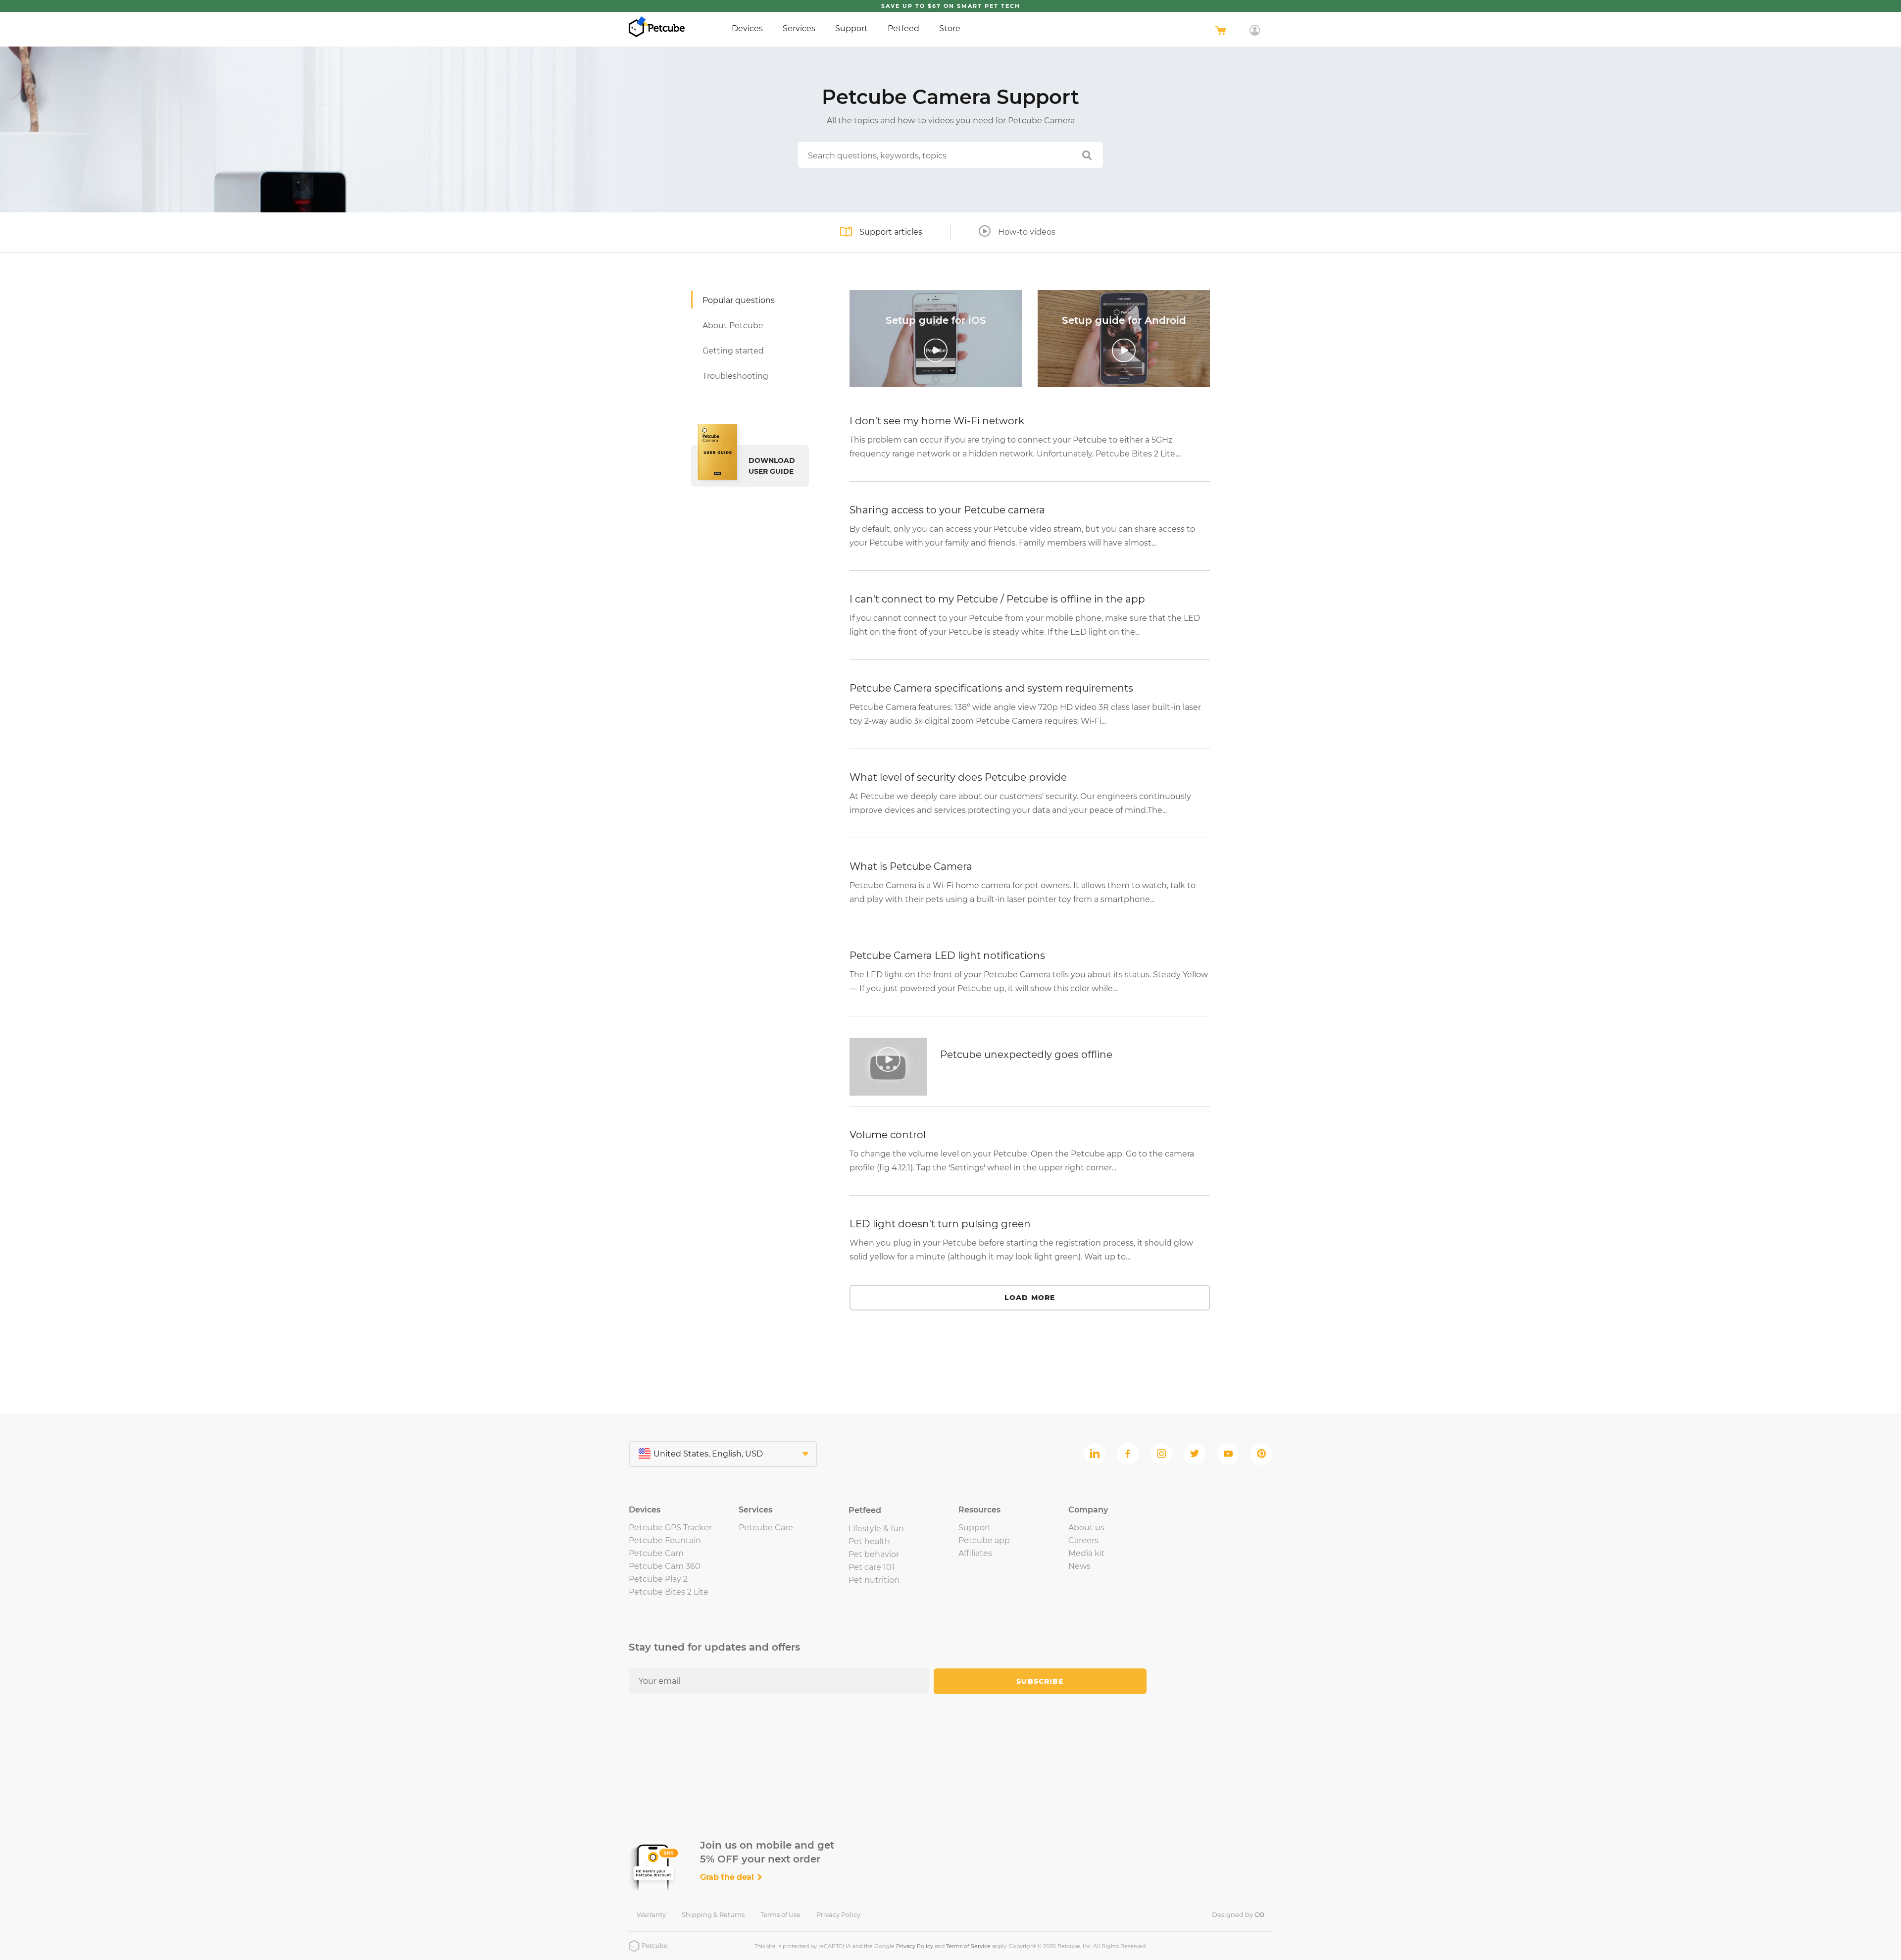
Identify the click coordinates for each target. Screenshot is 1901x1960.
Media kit (1087, 1553)
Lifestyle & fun (876, 1529)
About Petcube (733, 326)
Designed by (1238, 1914)
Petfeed (903, 28)
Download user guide (772, 466)
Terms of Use (780, 1914)
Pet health (869, 1541)
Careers (1083, 1540)
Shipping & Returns (713, 1914)
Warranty (651, 1914)
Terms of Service (968, 1946)
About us (1086, 1528)
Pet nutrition (874, 1580)
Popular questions (739, 300)
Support (851, 28)
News (1079, 1566)
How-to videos (1027, 232)
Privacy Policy (838, 1914)
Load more (1030, 1298)
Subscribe (1040, 1681)
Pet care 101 (872, 1567)
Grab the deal (728, 1877)
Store (950, 28)
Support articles (891, 232)
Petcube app (984, 1540)
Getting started (733, 351)
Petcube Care (766, 1528)
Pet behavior (874, 1554)
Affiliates (975, 1553)
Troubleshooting (735, 376)
